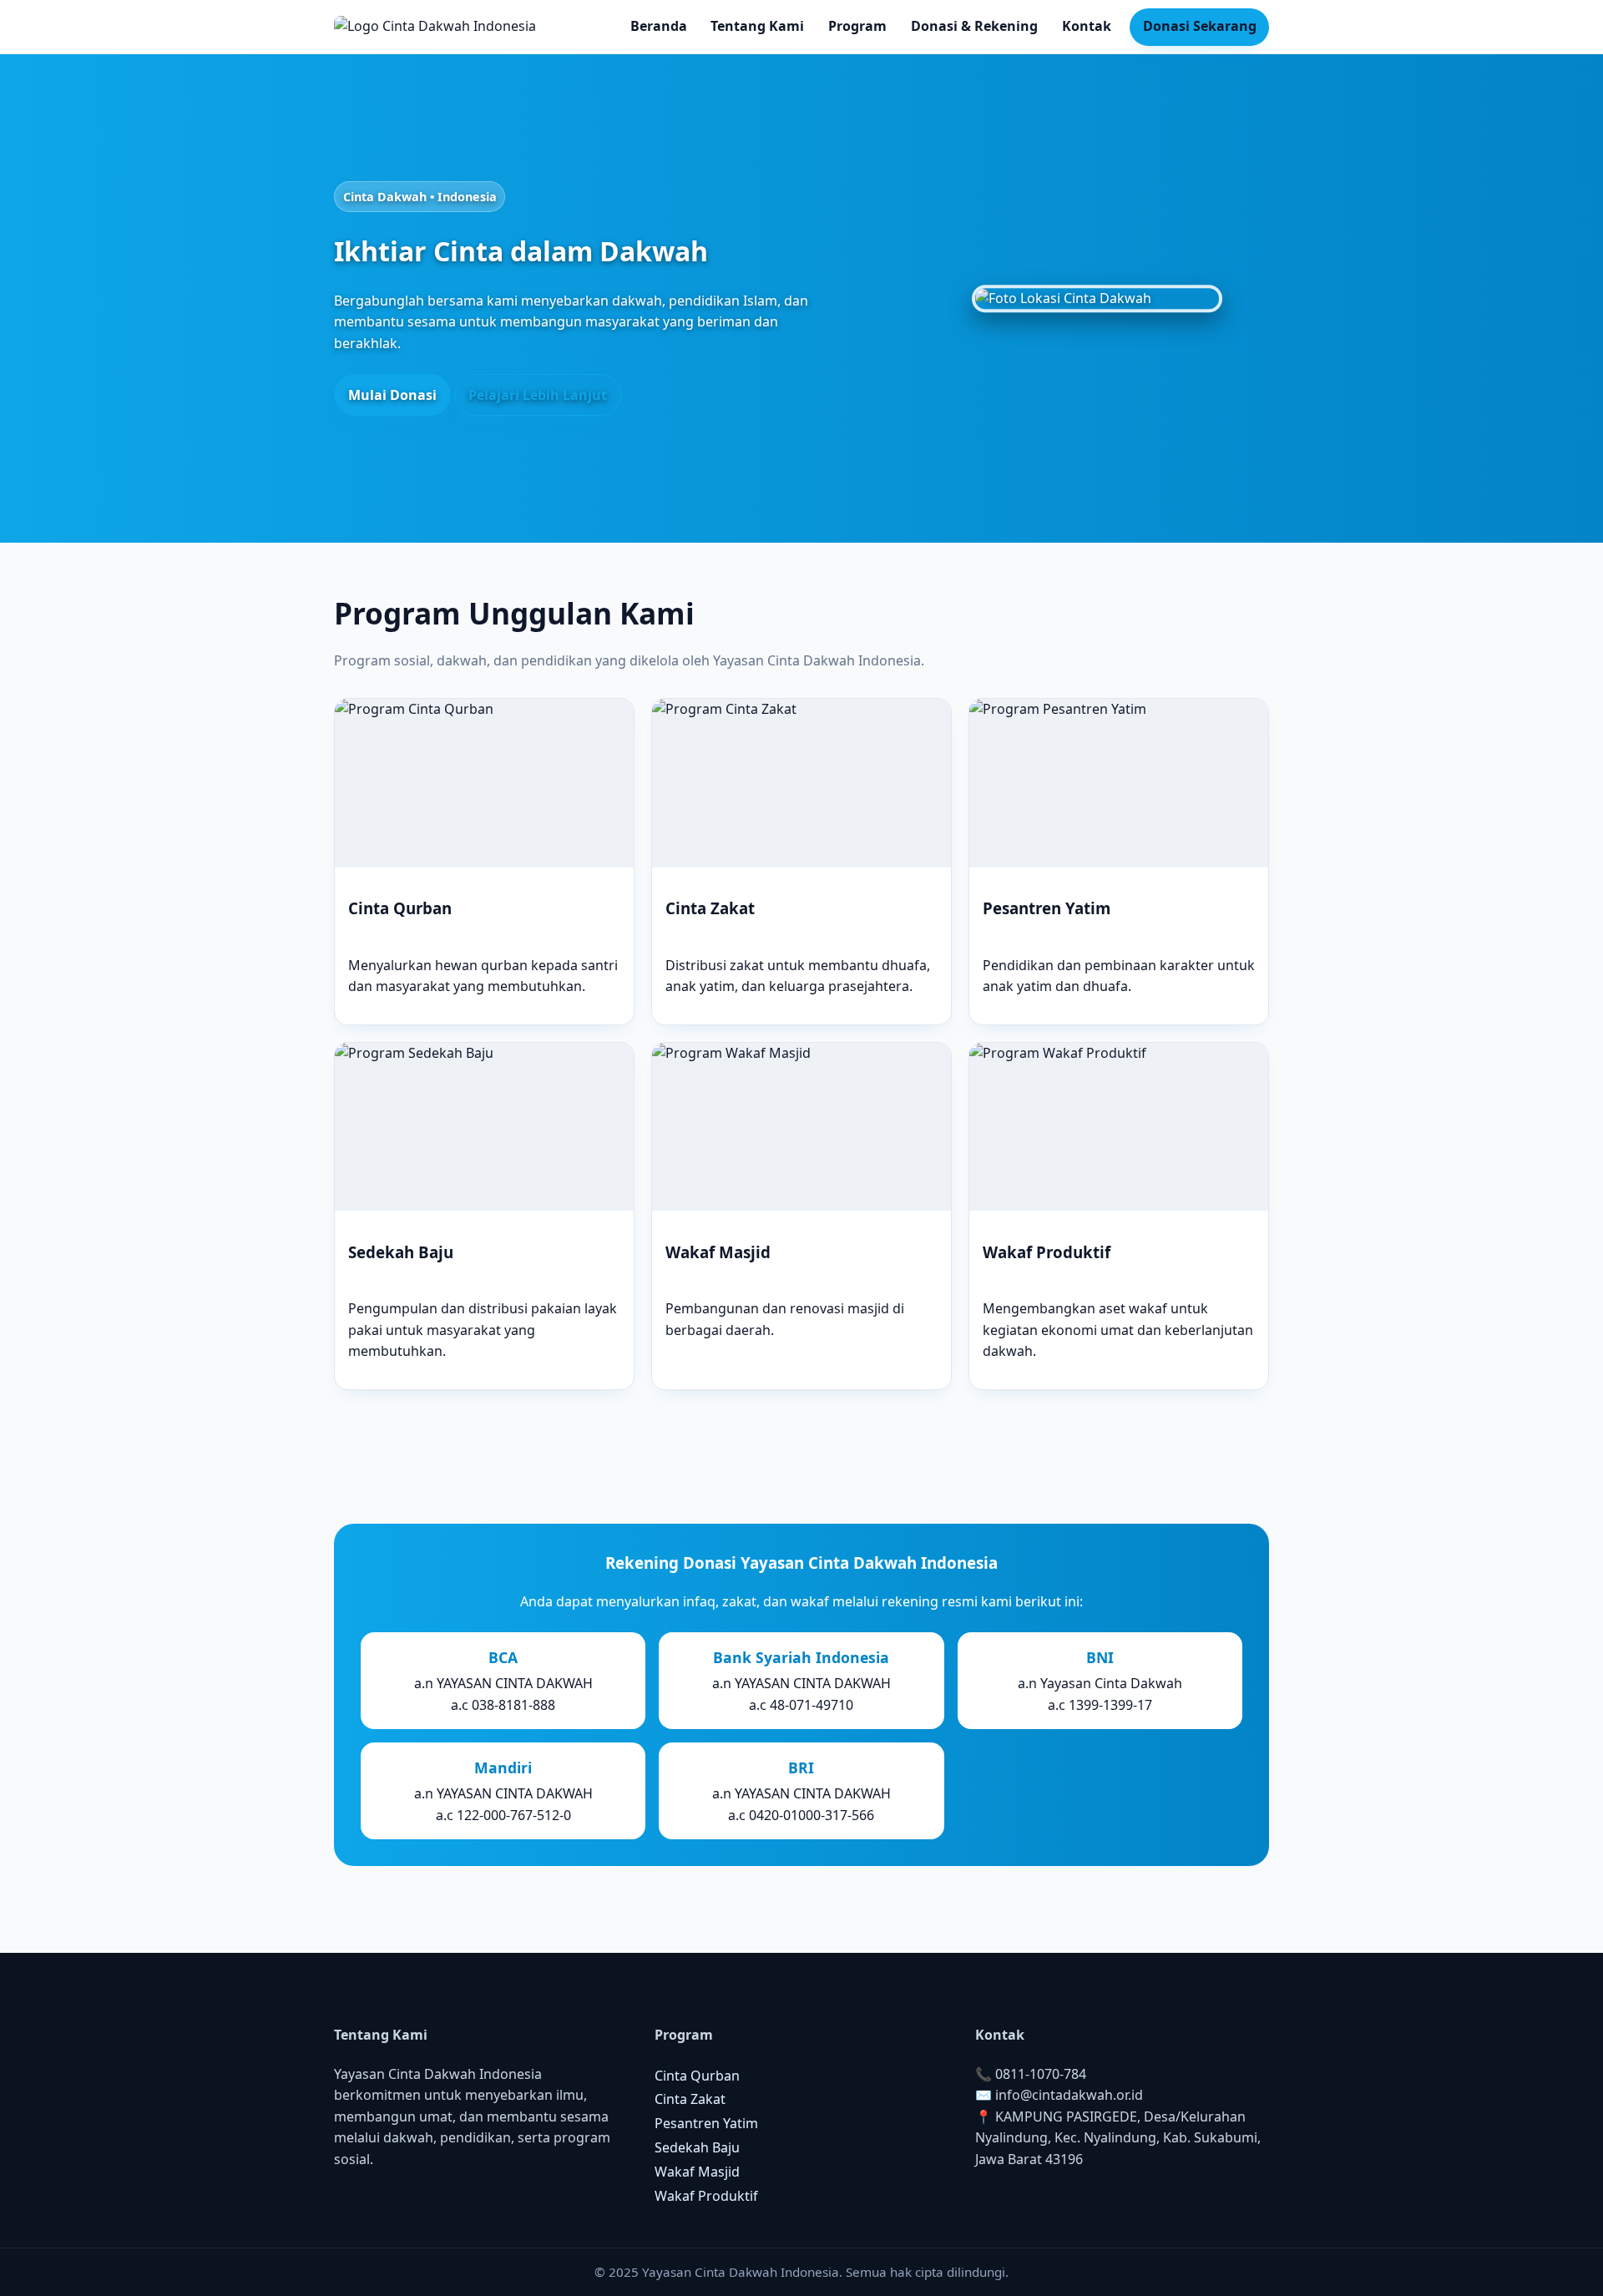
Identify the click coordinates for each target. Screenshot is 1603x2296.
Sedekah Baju (697, 2147)
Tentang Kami (757, 26)
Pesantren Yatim (706, 2123)
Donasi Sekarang (1200, 26)
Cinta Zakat (690, 2099)
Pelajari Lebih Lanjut (538, 395)
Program (857, 26)
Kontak (1087, 26)
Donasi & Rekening (974, 26)
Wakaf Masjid (697, 2172)
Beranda (659, 26)
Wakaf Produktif (706, 2196)
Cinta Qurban (697, 2076)
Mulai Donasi (392, 395)
